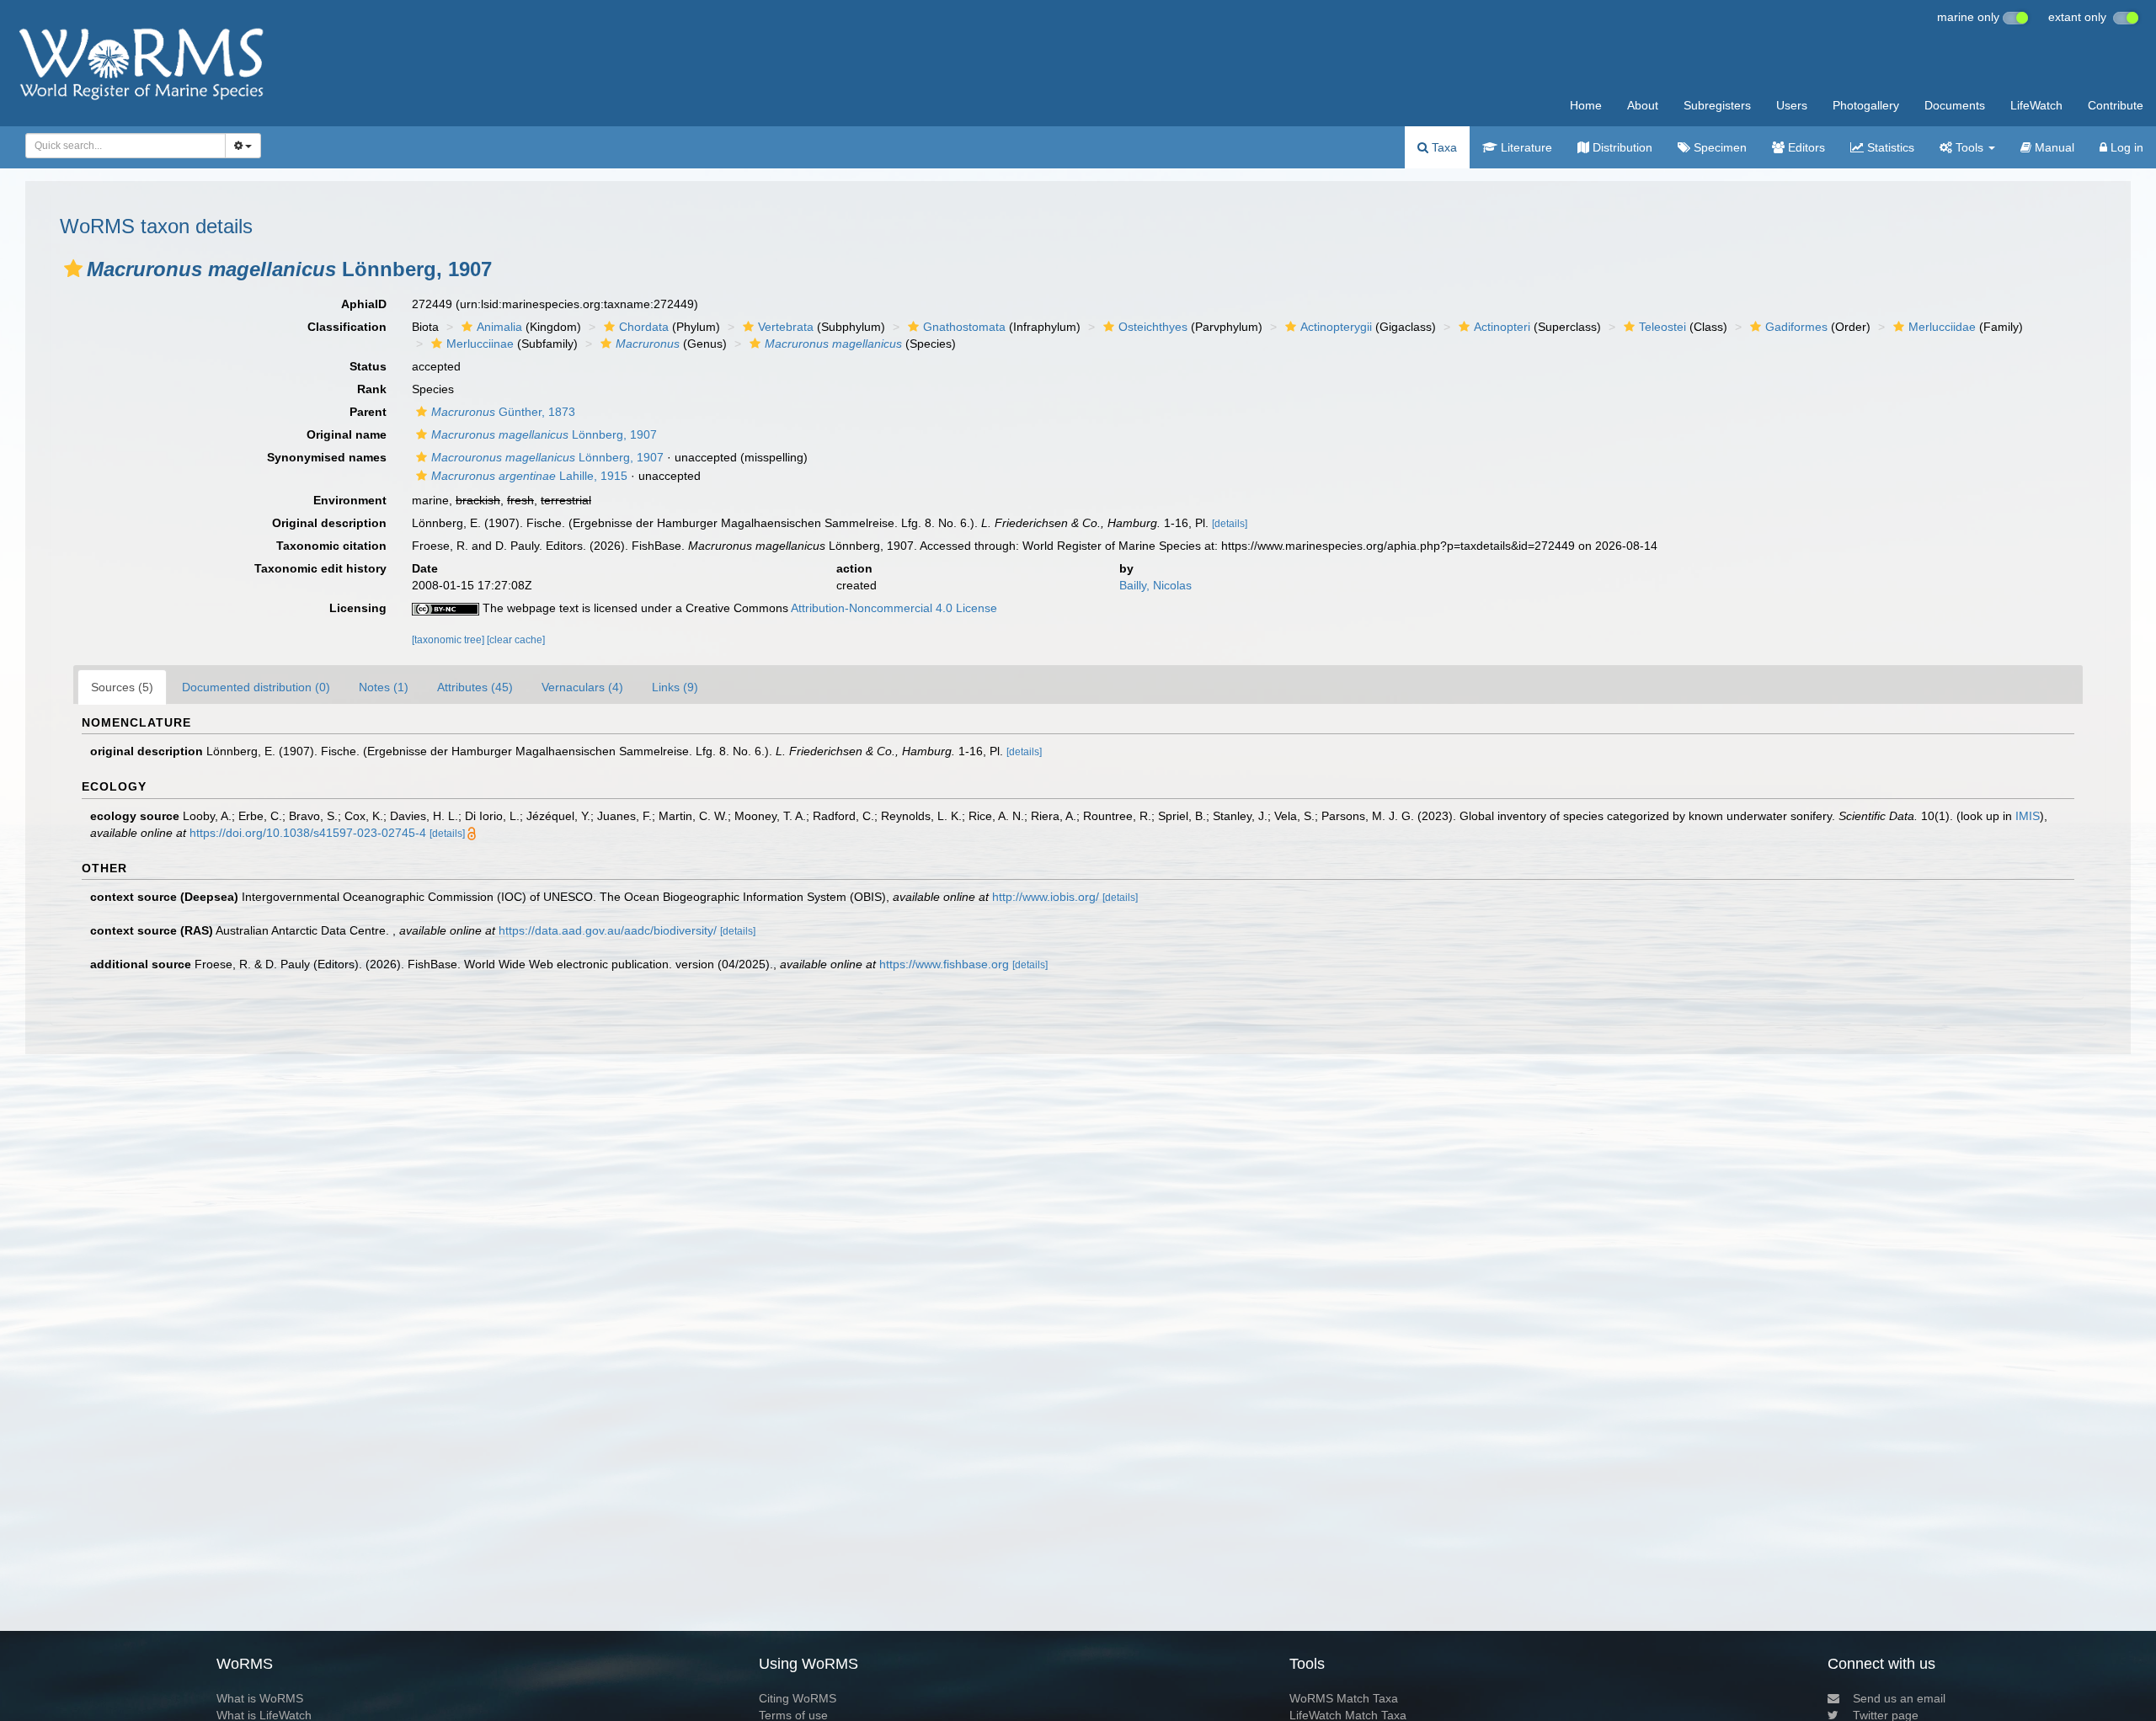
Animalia (499, 327)
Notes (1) (384, 687)
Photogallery (1866, 105)
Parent (368, 412)
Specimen (1718, 147)
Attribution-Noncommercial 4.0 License (894, 608)
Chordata (644, 327)
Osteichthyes (1153, 327)
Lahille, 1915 (529, 476)
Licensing (358, 608)
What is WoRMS (260, 1698)
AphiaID (364, 304)
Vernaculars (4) (582, 687)
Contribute (2116, 105)
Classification (347, 327)
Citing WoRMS (798, 1698)
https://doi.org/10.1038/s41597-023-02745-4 (308, 833)
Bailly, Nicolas (1155, 585)
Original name (347, 434)
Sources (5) (122, 687)
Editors (1805, 147)
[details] (1230, 524)
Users (1792, 105)
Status (368, 366)
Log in (2125, 147)
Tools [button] (1969, 147)
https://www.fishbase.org (944, 964)
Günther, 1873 (503, 412)
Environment (350, 500)
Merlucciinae (480, 344)
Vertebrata (786, 327)
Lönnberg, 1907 (544, 434)
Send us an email (1899, 1698)
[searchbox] (121, 146)
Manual (2053, 147)
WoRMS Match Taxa (1344, 1698)
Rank (372, 389)
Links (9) (675, 687)
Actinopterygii (1336, 327)
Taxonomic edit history (320, 568)
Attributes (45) (475, 687)
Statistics (1889, 147)
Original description (329, 523)
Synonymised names (327, 457)
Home (1586, 105)
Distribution (1621, 147)
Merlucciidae (1942, 327)
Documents (1955, 105)
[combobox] (125, 146)
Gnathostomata (964, 327)
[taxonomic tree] (449, 640)
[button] (73, 269)
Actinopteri (1502, 327)
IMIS (2028, 816)
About (1643, 105)
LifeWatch (2036, 105)
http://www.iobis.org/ (1046, 897)
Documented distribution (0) (256, 687)
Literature (1525, 147)
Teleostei (1662, 327)
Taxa (1443, 147)
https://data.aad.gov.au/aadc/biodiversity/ (608, 930)
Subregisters (1717, 105)
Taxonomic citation (331, 546)
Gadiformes (1796, 327)
